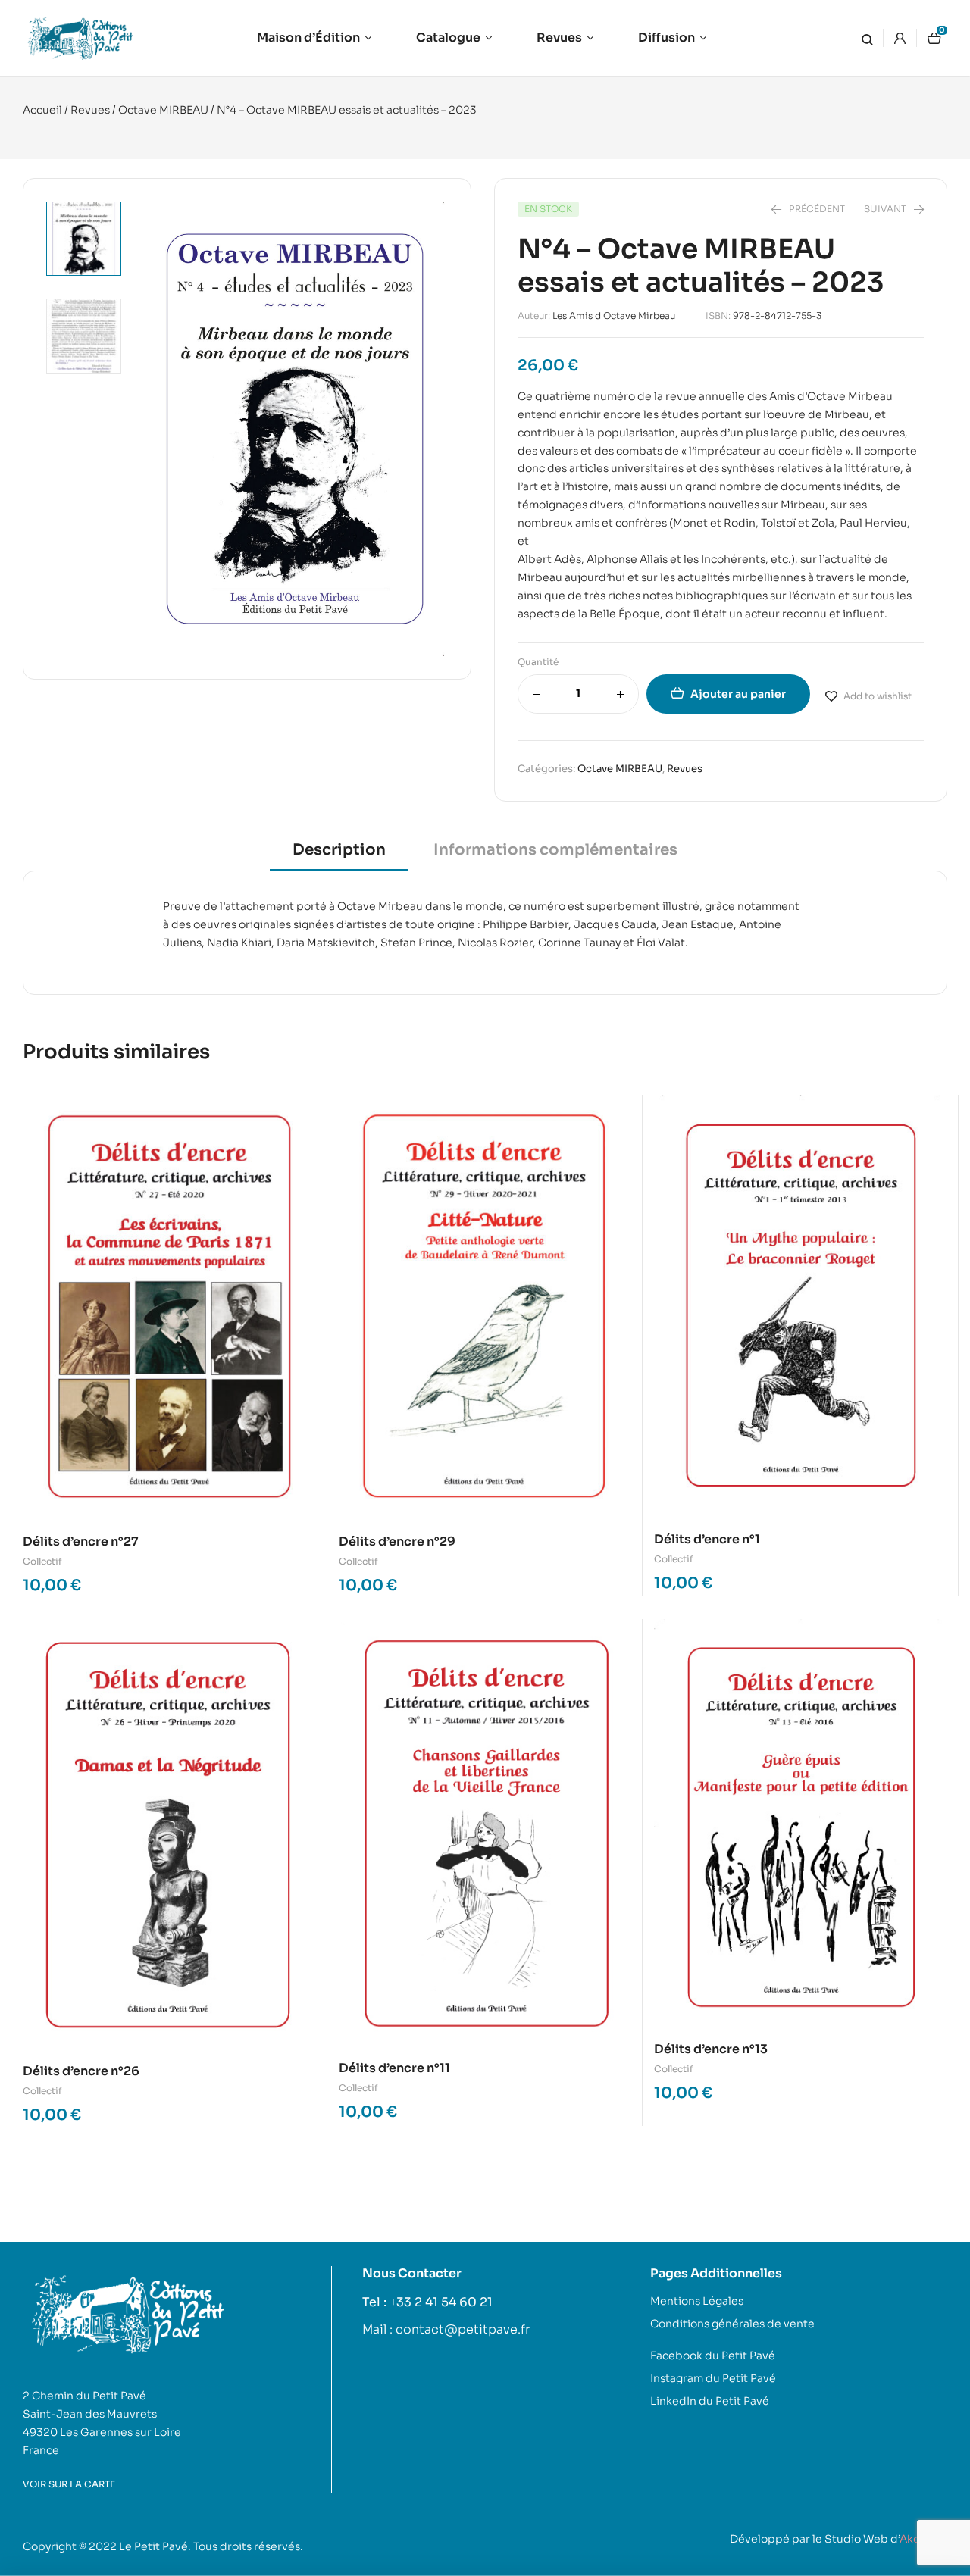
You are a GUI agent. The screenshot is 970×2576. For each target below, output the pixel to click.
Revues (90, 110)
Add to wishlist (878, 696)
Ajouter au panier (738, 694)
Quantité (538, 662)
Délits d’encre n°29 (397, 1541)
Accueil (42, 110)
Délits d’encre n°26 (81, 2071)
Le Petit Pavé (153, 2546)
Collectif (42, 1561)
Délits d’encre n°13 (711, 2049)
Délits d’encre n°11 (394, 2068)
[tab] (339, 855)
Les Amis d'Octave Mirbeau (614, 316)
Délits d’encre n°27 (81, 1541)
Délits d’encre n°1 (707, 1539)
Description (339, 850)
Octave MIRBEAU (163, 110)
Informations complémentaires (555, 850)
